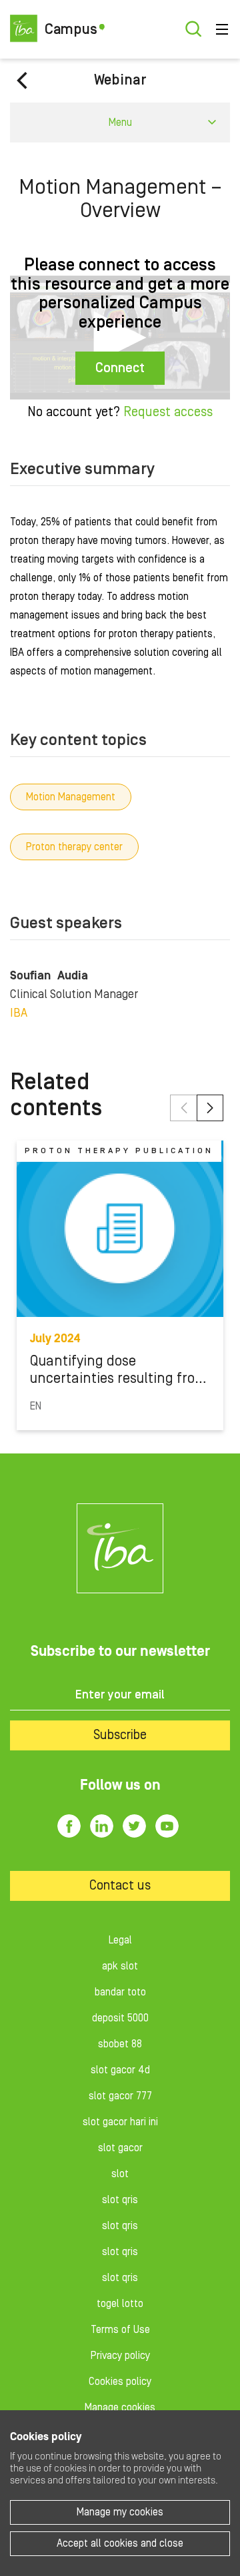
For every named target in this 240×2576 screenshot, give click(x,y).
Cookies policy (120, 2382)
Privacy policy (120, 2356)
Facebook (69, 1826)
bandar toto (120, 1992)
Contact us (120, 1886)
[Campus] (120, 1548)
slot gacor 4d (120, 2070)
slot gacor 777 (120, 2096)
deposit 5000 (120, 2018)
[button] (183, 1108)
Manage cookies (120, 2408)
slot (120, 2174)
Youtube (167, 1826)
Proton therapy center (74, 847)
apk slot (120, 1966)
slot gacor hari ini (120, 2122)
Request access (168, 412)
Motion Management (71, 797)
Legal (120, 1940)
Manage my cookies (120, 2512)
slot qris (120, 2200)
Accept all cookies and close (120, 2543)
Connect (120, 368)
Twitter (134, 1826)
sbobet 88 (120, 2044)
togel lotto (120, 2304)
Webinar (120, 80)
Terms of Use (120, 2330)
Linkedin (102, 1826)
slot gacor (120, 2148)
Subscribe (120, 1735)
